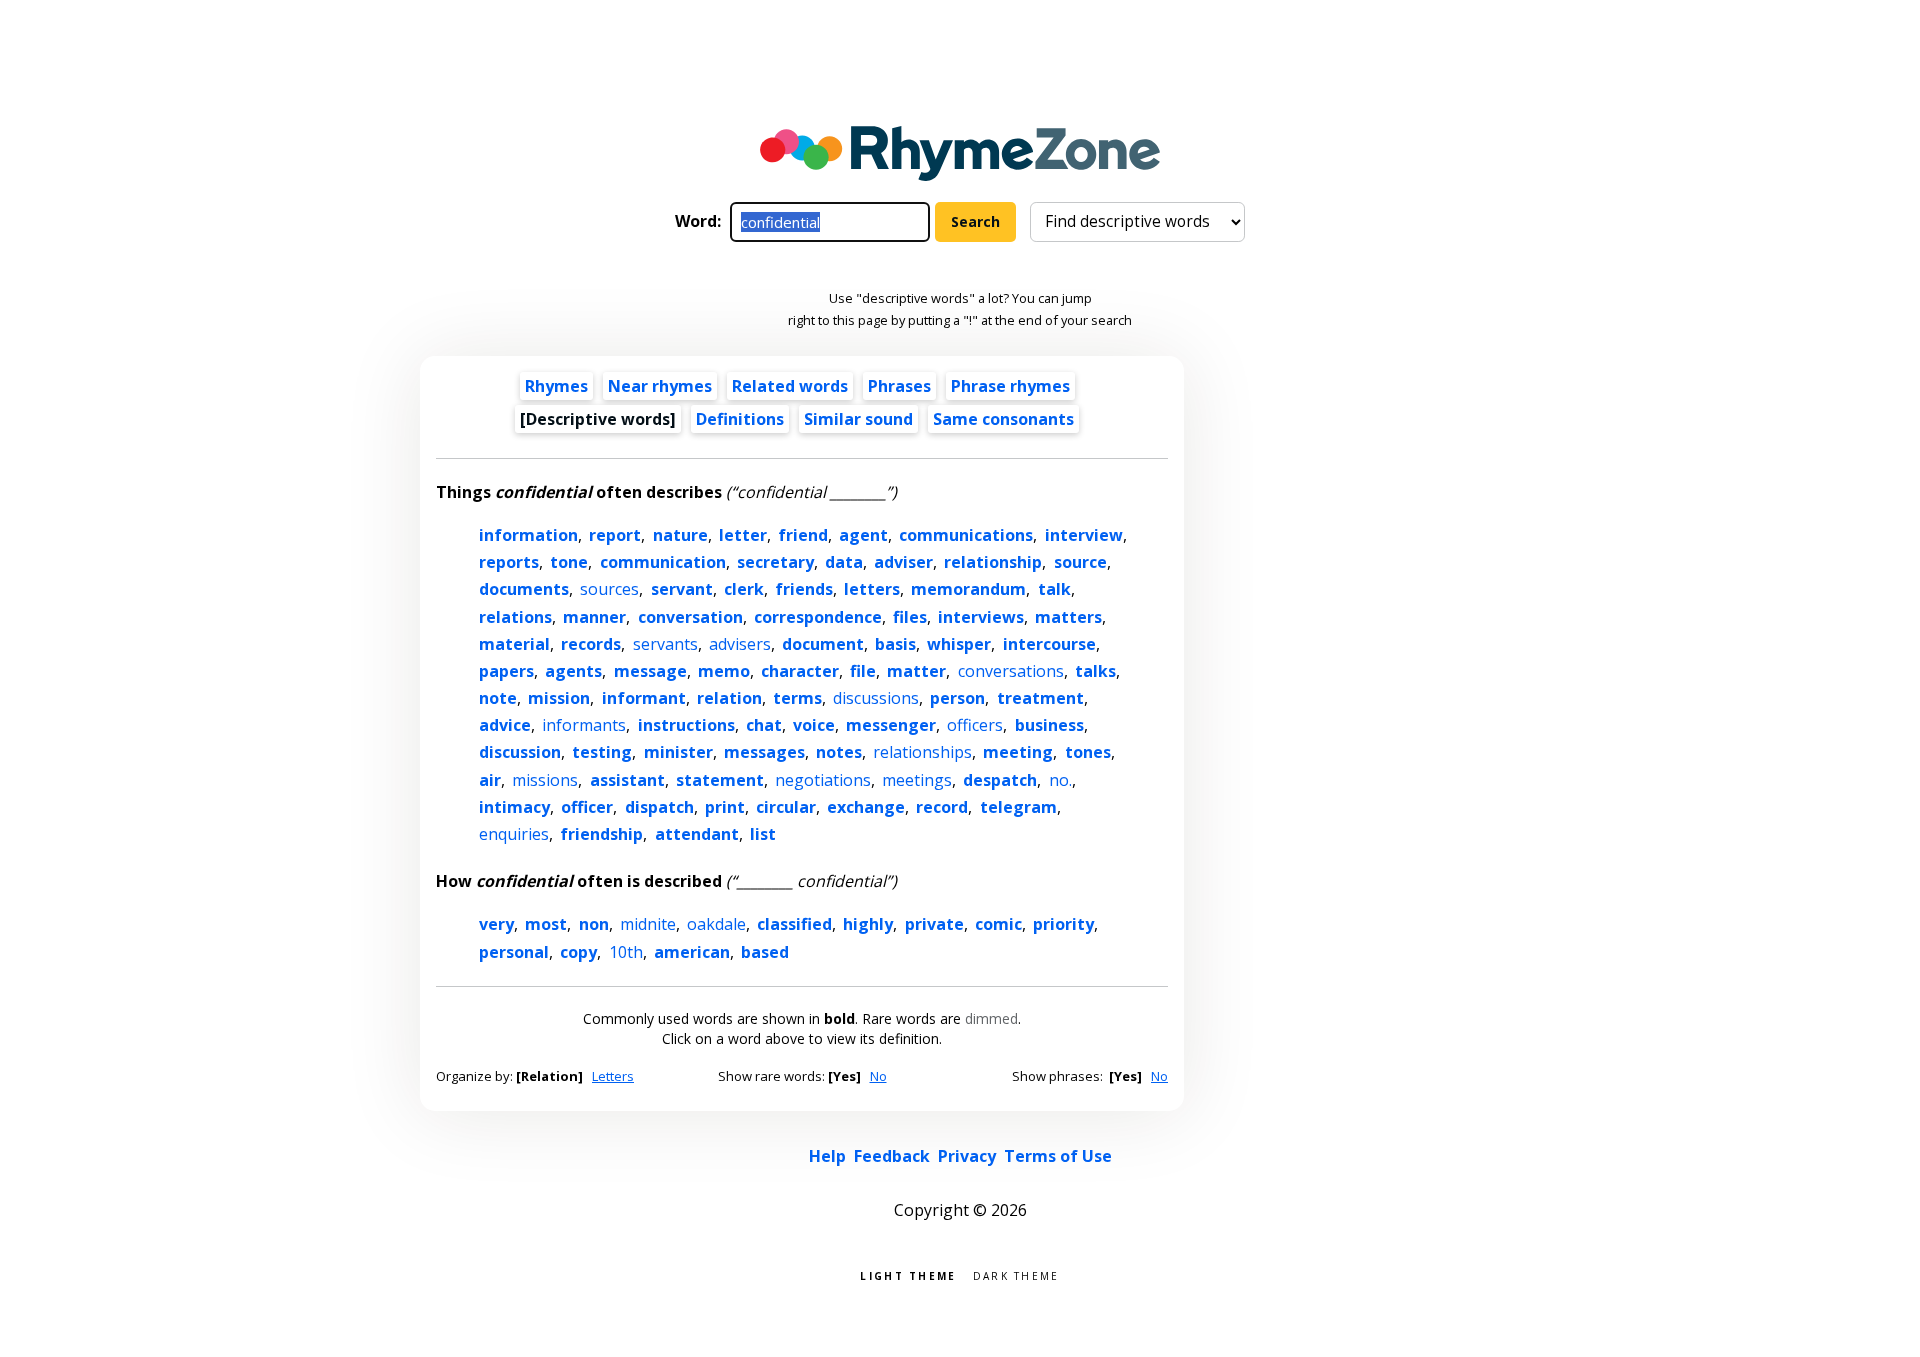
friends (804, 589)
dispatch (659, 807)
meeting (1018, 752)
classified (794, 924)
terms (797, 698)
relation (729, 698)
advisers (740, 644)
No (878, 1076)
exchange (866, 807)
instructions (686, 725)
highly (868, 924)
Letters (613, 1076)
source (1080, 562)
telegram (1018, 807)
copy (578, 952)
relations (515, 617)
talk (1054, 589)
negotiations (823, 780)
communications (966, 535)
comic (998, 924)
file (863, 671)
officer (587, 807)
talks (1095, 671)
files (910, 617)
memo (724, 671)
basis (895, 644)
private (934, 924)
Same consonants (1003, 419)
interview (1084, 535)
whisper (959, 644)
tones (1088, 752)
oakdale (716, 924)
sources (609, 589)
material (514, 644)
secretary (775, 562)
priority (1063, 924)
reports (509, 562)
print (725, 807)
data (844, 562)
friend (803, 535)
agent (863, 535)
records (591, 644)
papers (506, 671)
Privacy (967, 1156)
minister (678, 752)
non (594, 924)
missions (545, 780)
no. (1060, 780)
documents (524, 589)
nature (680, 535)
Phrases (899, 386)
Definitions (740, 419)
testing (602, 752)
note (498, 698)
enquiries (514, 834)
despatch (1000, 780)
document (823, 644)
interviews (981, 617)
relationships (922, 752)
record (942, 807)
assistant (627, 780)
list (763, 834)
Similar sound (858, 419)
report (615, 535)
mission (559, 698)
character (800, 671)
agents (573, 671)
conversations (1011, 671)
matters (1068, 617)
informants (584, 725)
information (528, 535)
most (546, 924)
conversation (690, 617)
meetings (917, 780)
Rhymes (556, 386)
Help (827, 1156)
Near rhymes (660, 386)
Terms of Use (1058, 1156)
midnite (648, 924)
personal (514, 952)
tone (569, 562)
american (692, 952)
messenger (891, 725)
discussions (876, 698)
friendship (601, 834)
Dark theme (1016, 1274)
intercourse (1049, 644)
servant (682, 589)
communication (663, 562)
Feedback (892, 1156)
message (650, 671)
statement (720, 780)
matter (916, 671)
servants (665, 644)
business (1049, 725)
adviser (903, 562)
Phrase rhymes (1010, 386)
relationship (993, 562)
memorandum (968, 589)
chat (764, 725)
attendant (697, 834)
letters (872, 589)
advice (505, 725)
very (496, 924)
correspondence (818, 617)
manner (594, 617)
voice (814, 725)
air (490, 780)
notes (839, 752)
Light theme (908, 1274)
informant (644, 698)
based (765, 952)
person (957, 698)
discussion (520, 752)
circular (786, 807)
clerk (744, 589)
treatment (1040, 698)
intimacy (514, 807)
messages (764, 752)
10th (626, 952)
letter (743, 535)
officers (975, 725)
